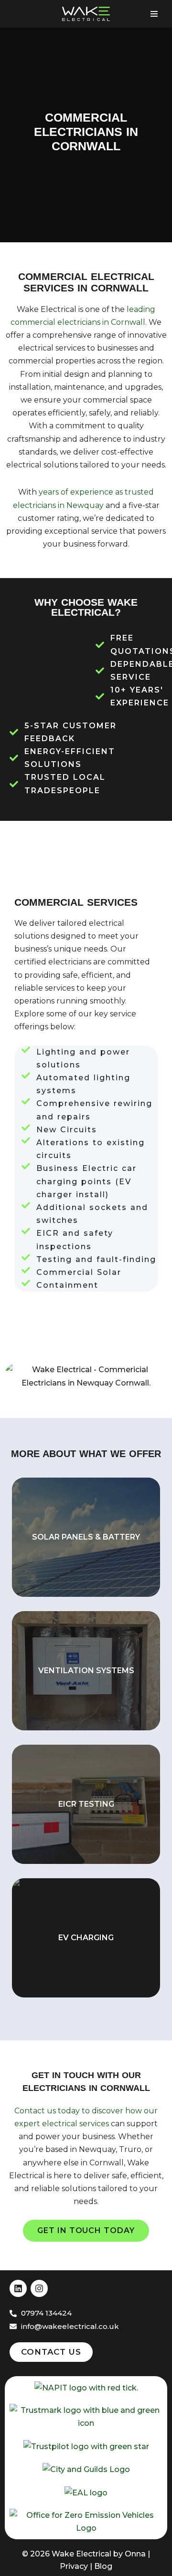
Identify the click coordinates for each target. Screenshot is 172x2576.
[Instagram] (39, 2288)
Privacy (74, 2566)
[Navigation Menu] (154, 14)
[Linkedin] (18, 2288)
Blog (103, 2566)
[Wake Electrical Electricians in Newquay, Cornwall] (86, 14)
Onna (135, 2554)
